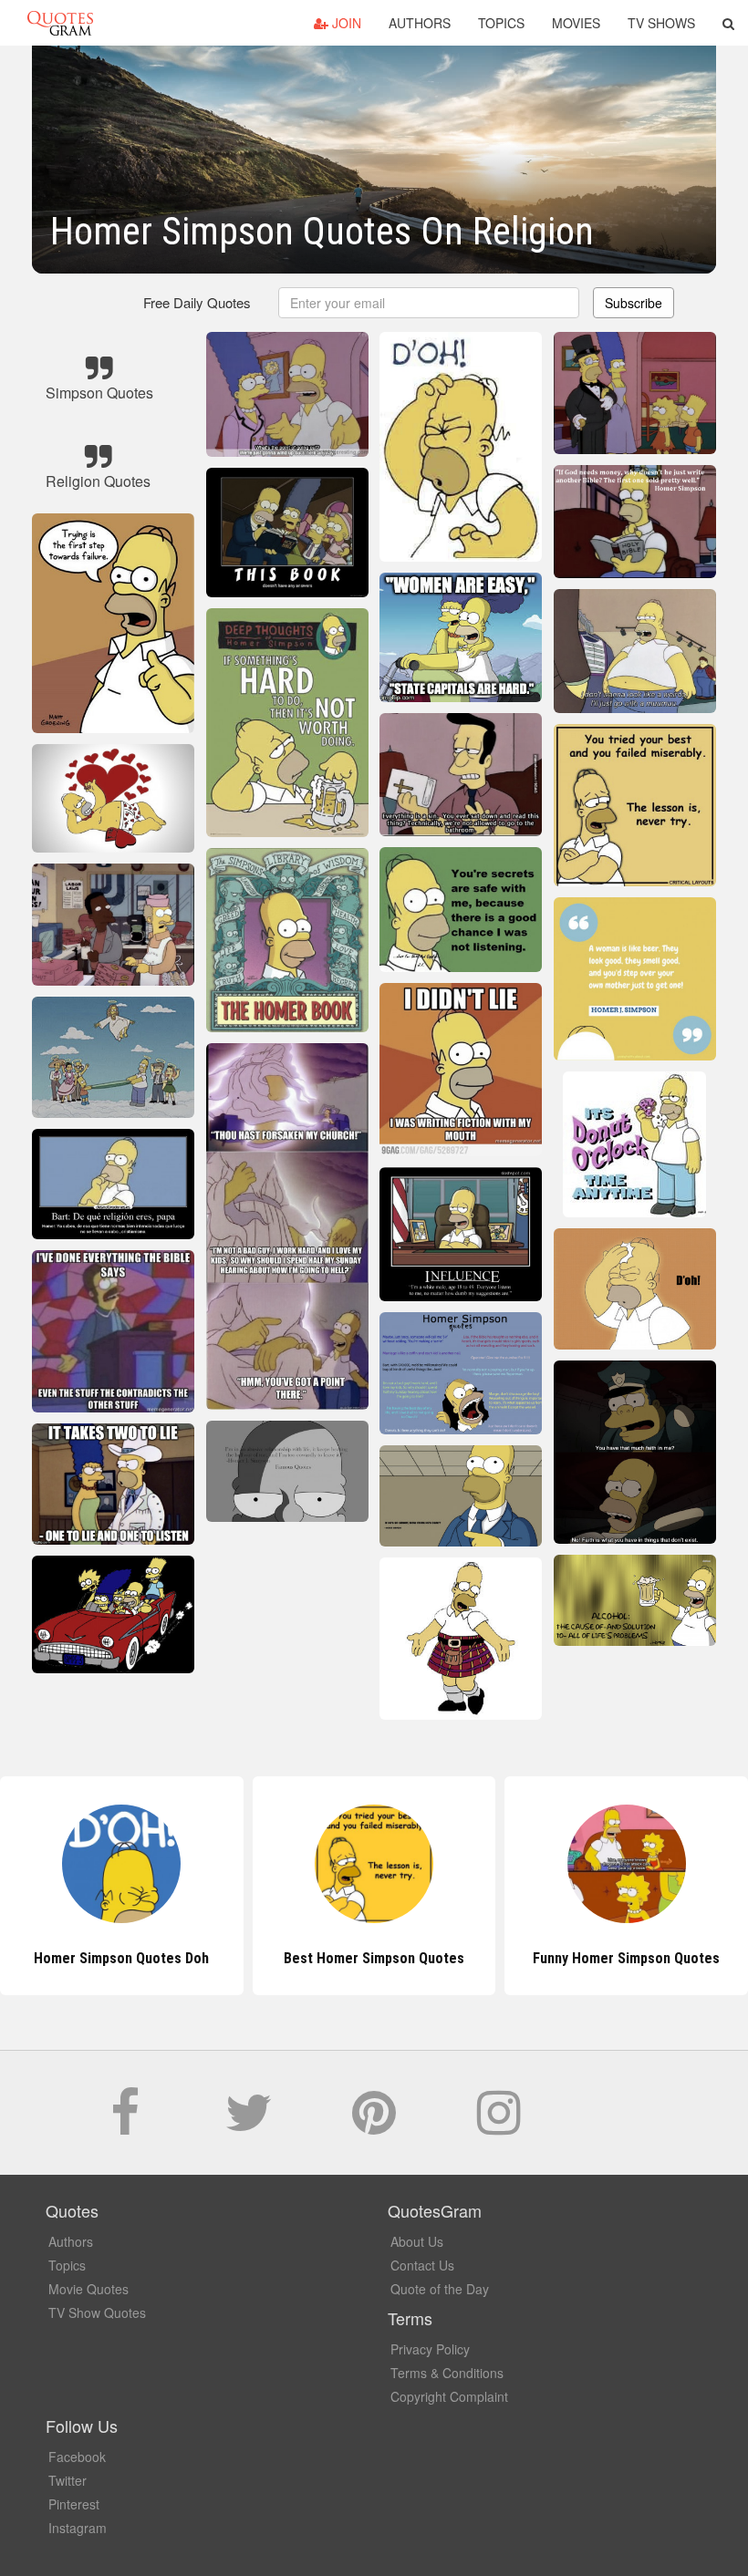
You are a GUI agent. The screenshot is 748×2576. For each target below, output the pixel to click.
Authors (420, 23)
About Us (417, 2241)
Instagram (78, 2528)
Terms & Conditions (447, 2373)
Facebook (77, 2457)
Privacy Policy (430, 2349)
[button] (728, 23)
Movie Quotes (88, 2289)
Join (345, 23)
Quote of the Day (440, 2289)
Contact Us (422, 2265)
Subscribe (634, 303)
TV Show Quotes (97, 2312)
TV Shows (661, 23)
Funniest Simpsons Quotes (626, 1958)
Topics (501, 23)
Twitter (68, 2480)
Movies (576, 23)
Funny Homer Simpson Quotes (374, 1958)
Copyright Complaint (449, 2396)
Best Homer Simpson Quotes (121, 1958)
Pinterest (74, 2504)
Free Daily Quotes (197, 302)
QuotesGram (60, 23)
